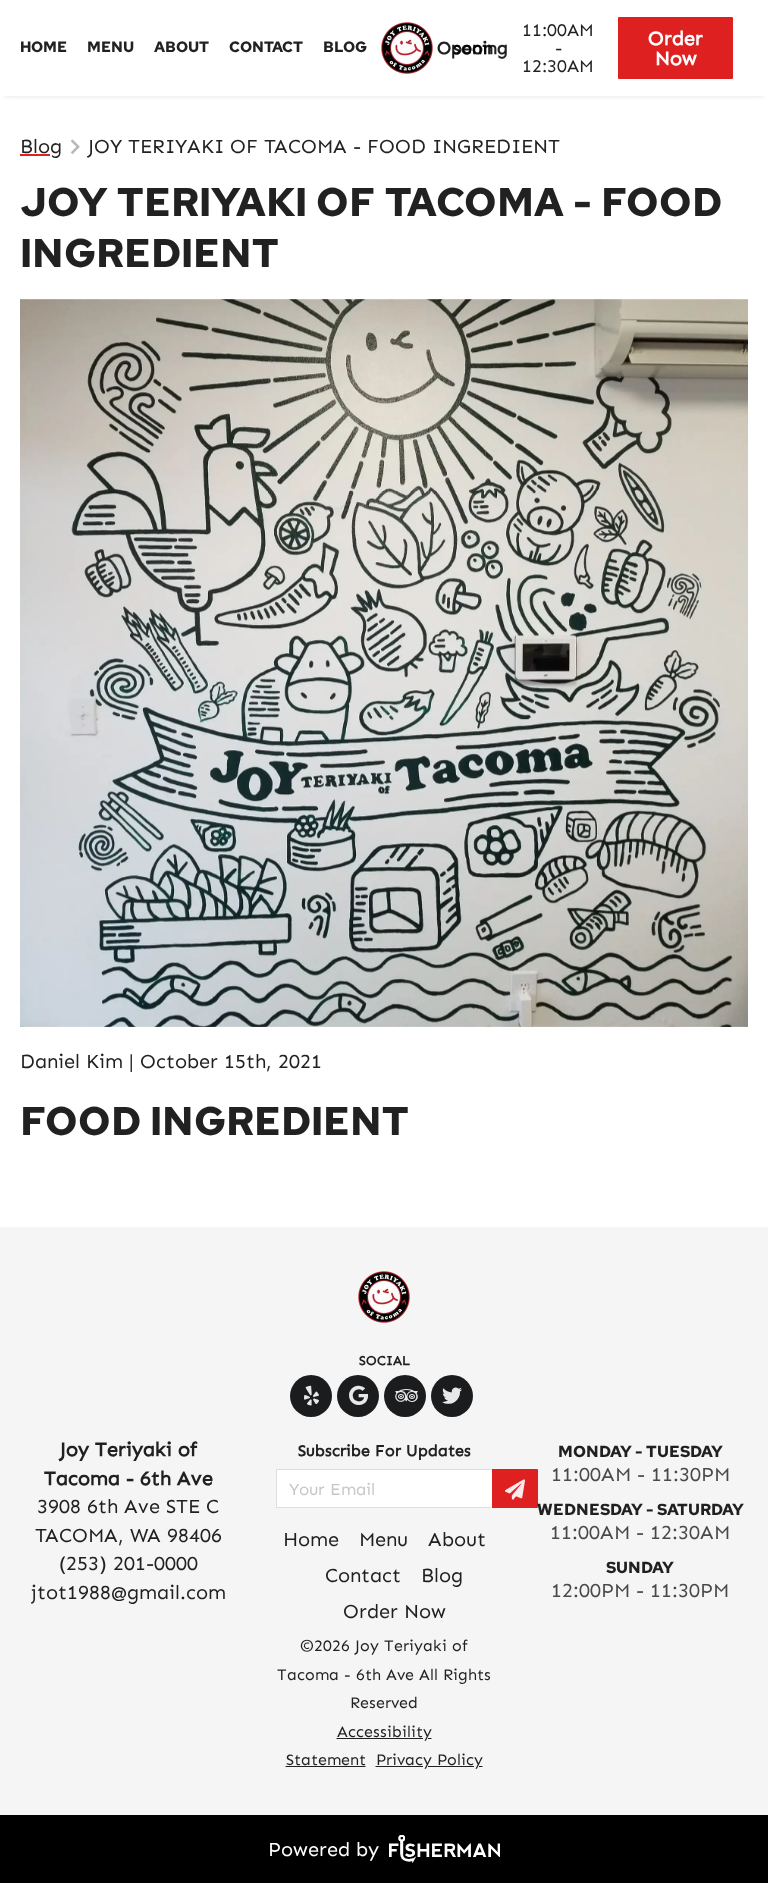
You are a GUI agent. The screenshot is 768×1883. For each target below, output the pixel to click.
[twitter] (454, 1396)
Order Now (675, 48)
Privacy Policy (429, 1759)
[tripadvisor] (407, 1396)
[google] (360, 1396)
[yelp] (313, 1396)
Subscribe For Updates (384, 1450)
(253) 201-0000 (128, 1563)
